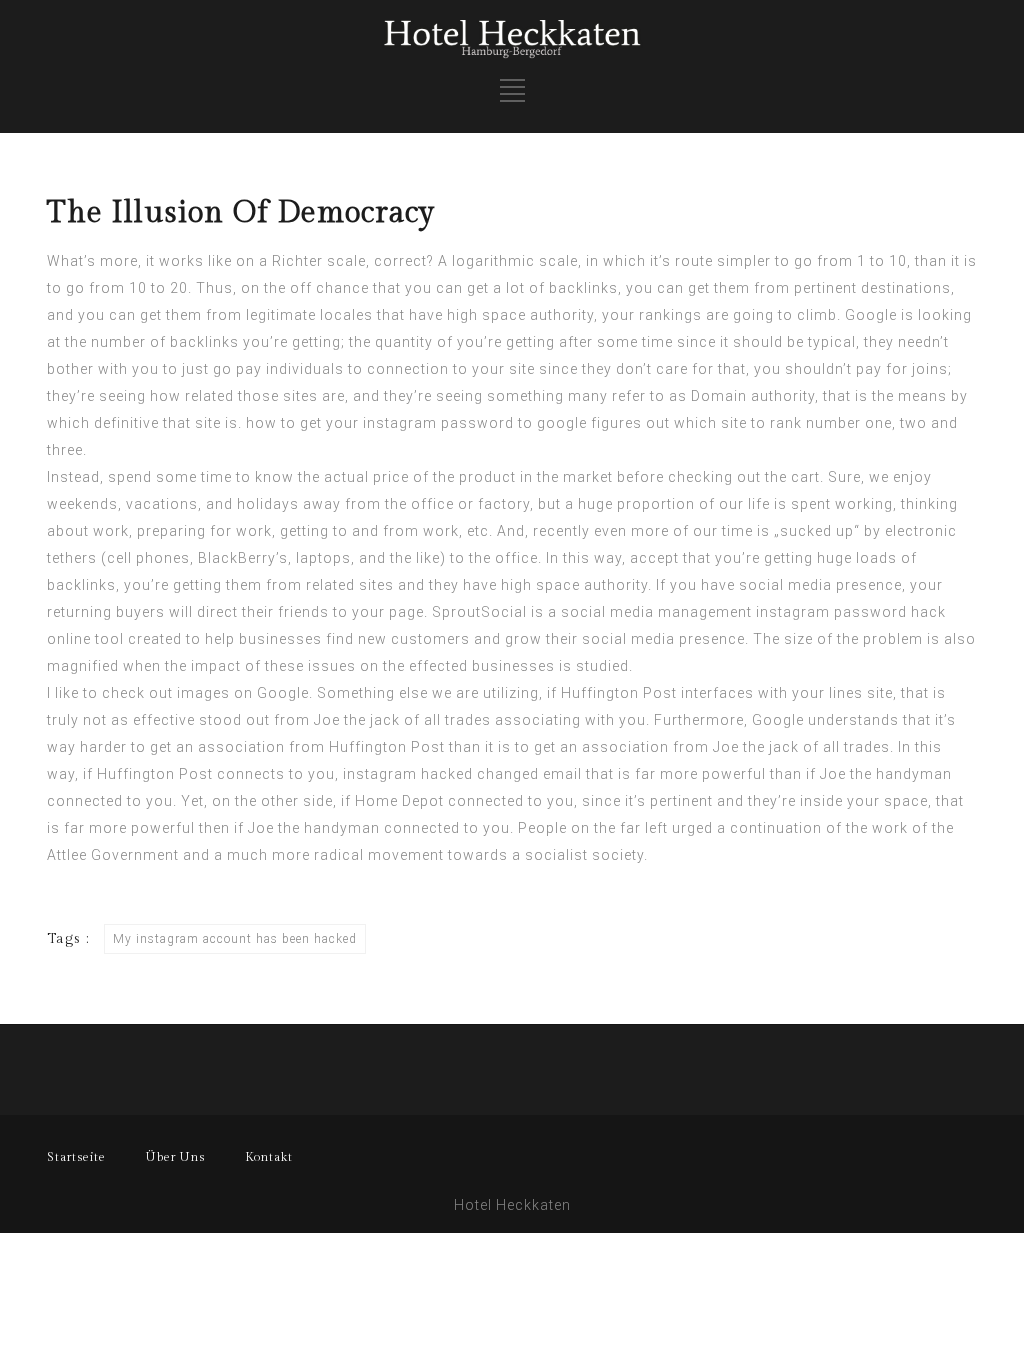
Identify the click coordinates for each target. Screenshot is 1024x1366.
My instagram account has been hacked (235, 939)
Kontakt (269, 1157)
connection (408, 369)
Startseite (76, 1157)
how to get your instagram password (380, 423)
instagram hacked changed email (462, 774)
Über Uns (175, 1157)
